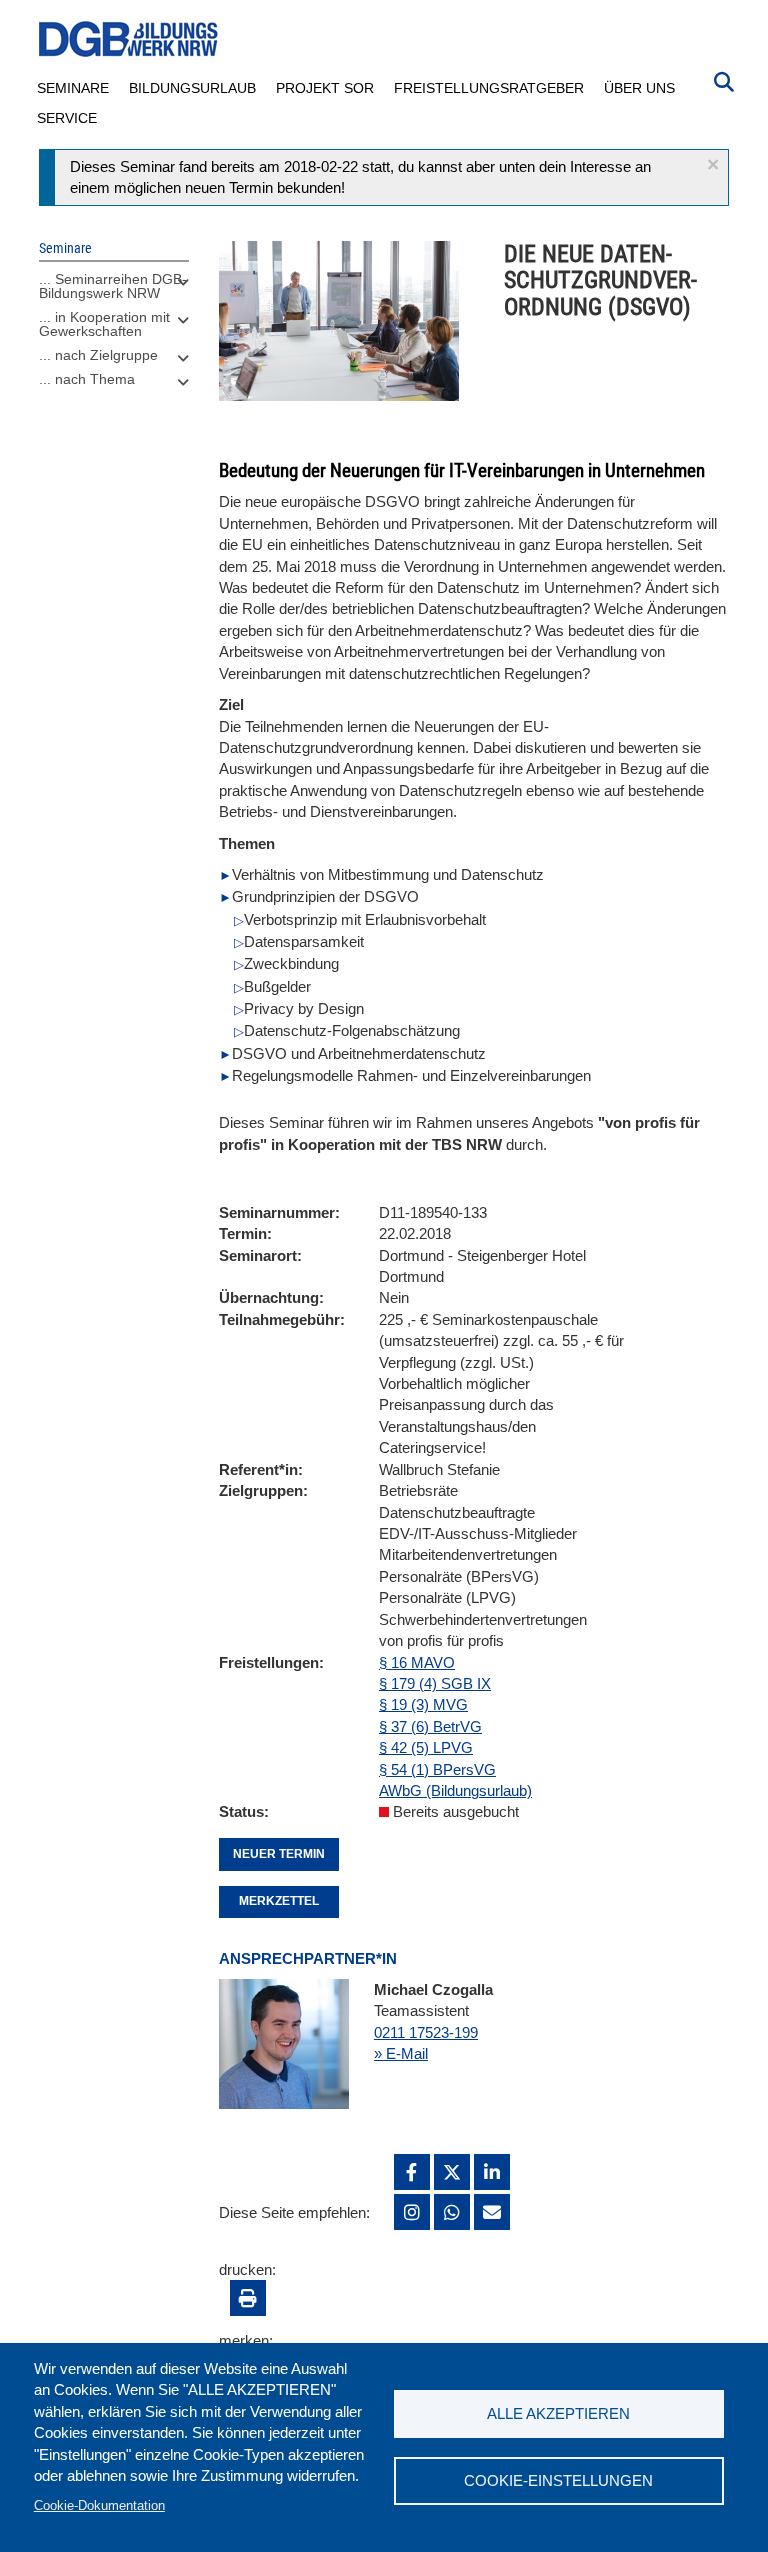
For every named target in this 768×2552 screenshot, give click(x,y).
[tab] (114, 291)
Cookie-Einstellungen (558, 2480)
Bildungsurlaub (192, 88)
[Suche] (724, 80)
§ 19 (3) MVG (423, 1704)
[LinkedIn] (492, 2172)
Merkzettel (279, 1901)
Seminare (73, 88)
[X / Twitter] (452, 2172)
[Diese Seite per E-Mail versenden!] (492, 2212)
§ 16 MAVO (417, 1662)
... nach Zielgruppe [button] (98, 355)
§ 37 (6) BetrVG (430, 1726)
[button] (713, 164)
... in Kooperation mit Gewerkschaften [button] (104, 324)
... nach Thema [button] (87, 379)
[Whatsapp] (452, 2212)
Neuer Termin (279, 1854)
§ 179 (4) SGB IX (435, 1683)
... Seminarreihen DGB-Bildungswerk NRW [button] (113, 286)
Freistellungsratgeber (489, 88)
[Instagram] (412, 2212)
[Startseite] (129, 39)
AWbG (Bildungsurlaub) (455, 1790)
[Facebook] (412, 2172)
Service (67, 118)
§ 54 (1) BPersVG (437, 1769)
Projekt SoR (325, 88)
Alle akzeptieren (558, 2413)
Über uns (639, 88)
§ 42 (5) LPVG (426, 1747)
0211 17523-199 (426, 2032)
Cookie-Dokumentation (99, 2505)
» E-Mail (401, 2053)
